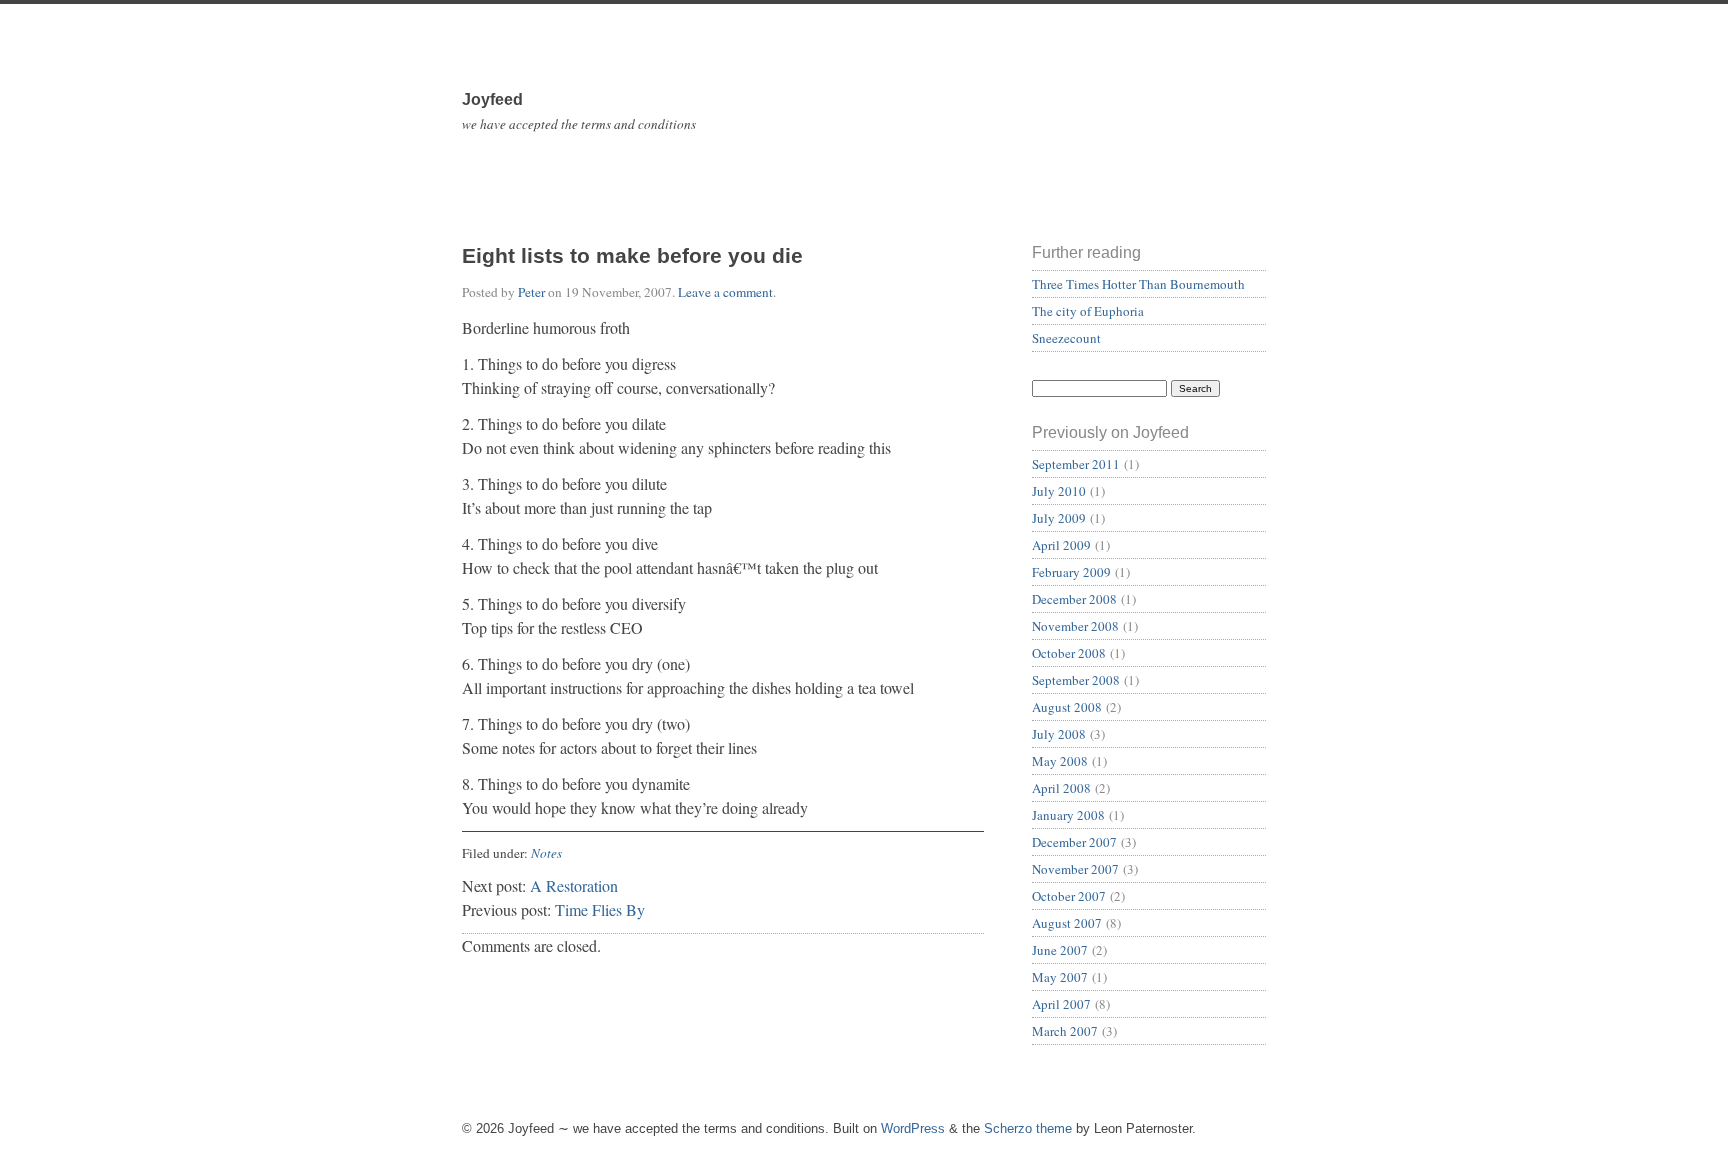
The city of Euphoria (1088, 311)
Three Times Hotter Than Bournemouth (1138, 284)
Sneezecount (1066, 338)
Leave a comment (725, 292)
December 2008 (1074, 599)
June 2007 (1060, 950)
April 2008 (1061, 788)
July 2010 (1059, 491)
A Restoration (574, 885)
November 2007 (1075, 869)
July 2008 (1059, 734)
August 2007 (1067, 923)
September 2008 (1076, 680)
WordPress (913, 1128)
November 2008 (1075, 626)
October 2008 (1069, 653)
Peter (531, 292)
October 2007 (1069, 896)
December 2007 (1074, 842)
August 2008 (1067, 707)
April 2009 (1061, 545)
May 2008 (1060, 761)
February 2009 (1071, 572)
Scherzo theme (1028, 1128)
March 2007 (1065, 1031)
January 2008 (1068, 815)
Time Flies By (600, 909)
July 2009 (1059, 518)
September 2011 (1076, 464)
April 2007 (1061, 1004)
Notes (546, 853)
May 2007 (1060, 977)
